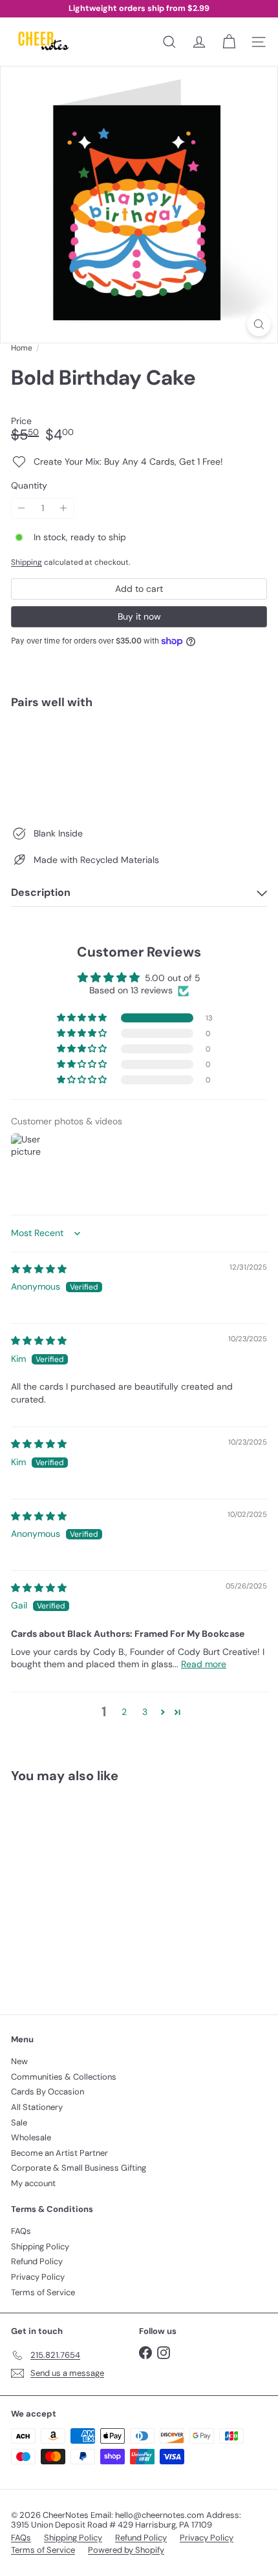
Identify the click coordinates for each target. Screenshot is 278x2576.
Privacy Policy (38, 2277)
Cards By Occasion (48, 2092)
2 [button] (124, 1712)
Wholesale (31, 2137)
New (19, 2061)
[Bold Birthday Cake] (139, 764)
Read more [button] (204, 1664)
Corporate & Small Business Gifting (79, 2168)
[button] (83, 1018)
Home (22, 348)
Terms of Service (43, 2292)
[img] (39, 1269)
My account (33, 2183)
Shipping (27, 562)
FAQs (21, 2231)
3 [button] (145, 1712)
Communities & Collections (64, 2077)
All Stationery (37, 2107)
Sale (19, 2123)
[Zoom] (259, 324)
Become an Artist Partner (59, 2153)
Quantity (29, 486)
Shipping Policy (40, 2246)
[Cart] (229, 42)
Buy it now (139, 616)
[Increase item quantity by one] (64, 508)
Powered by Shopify (126, 2550)
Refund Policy (37, 2261)
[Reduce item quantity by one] (22, 508)
